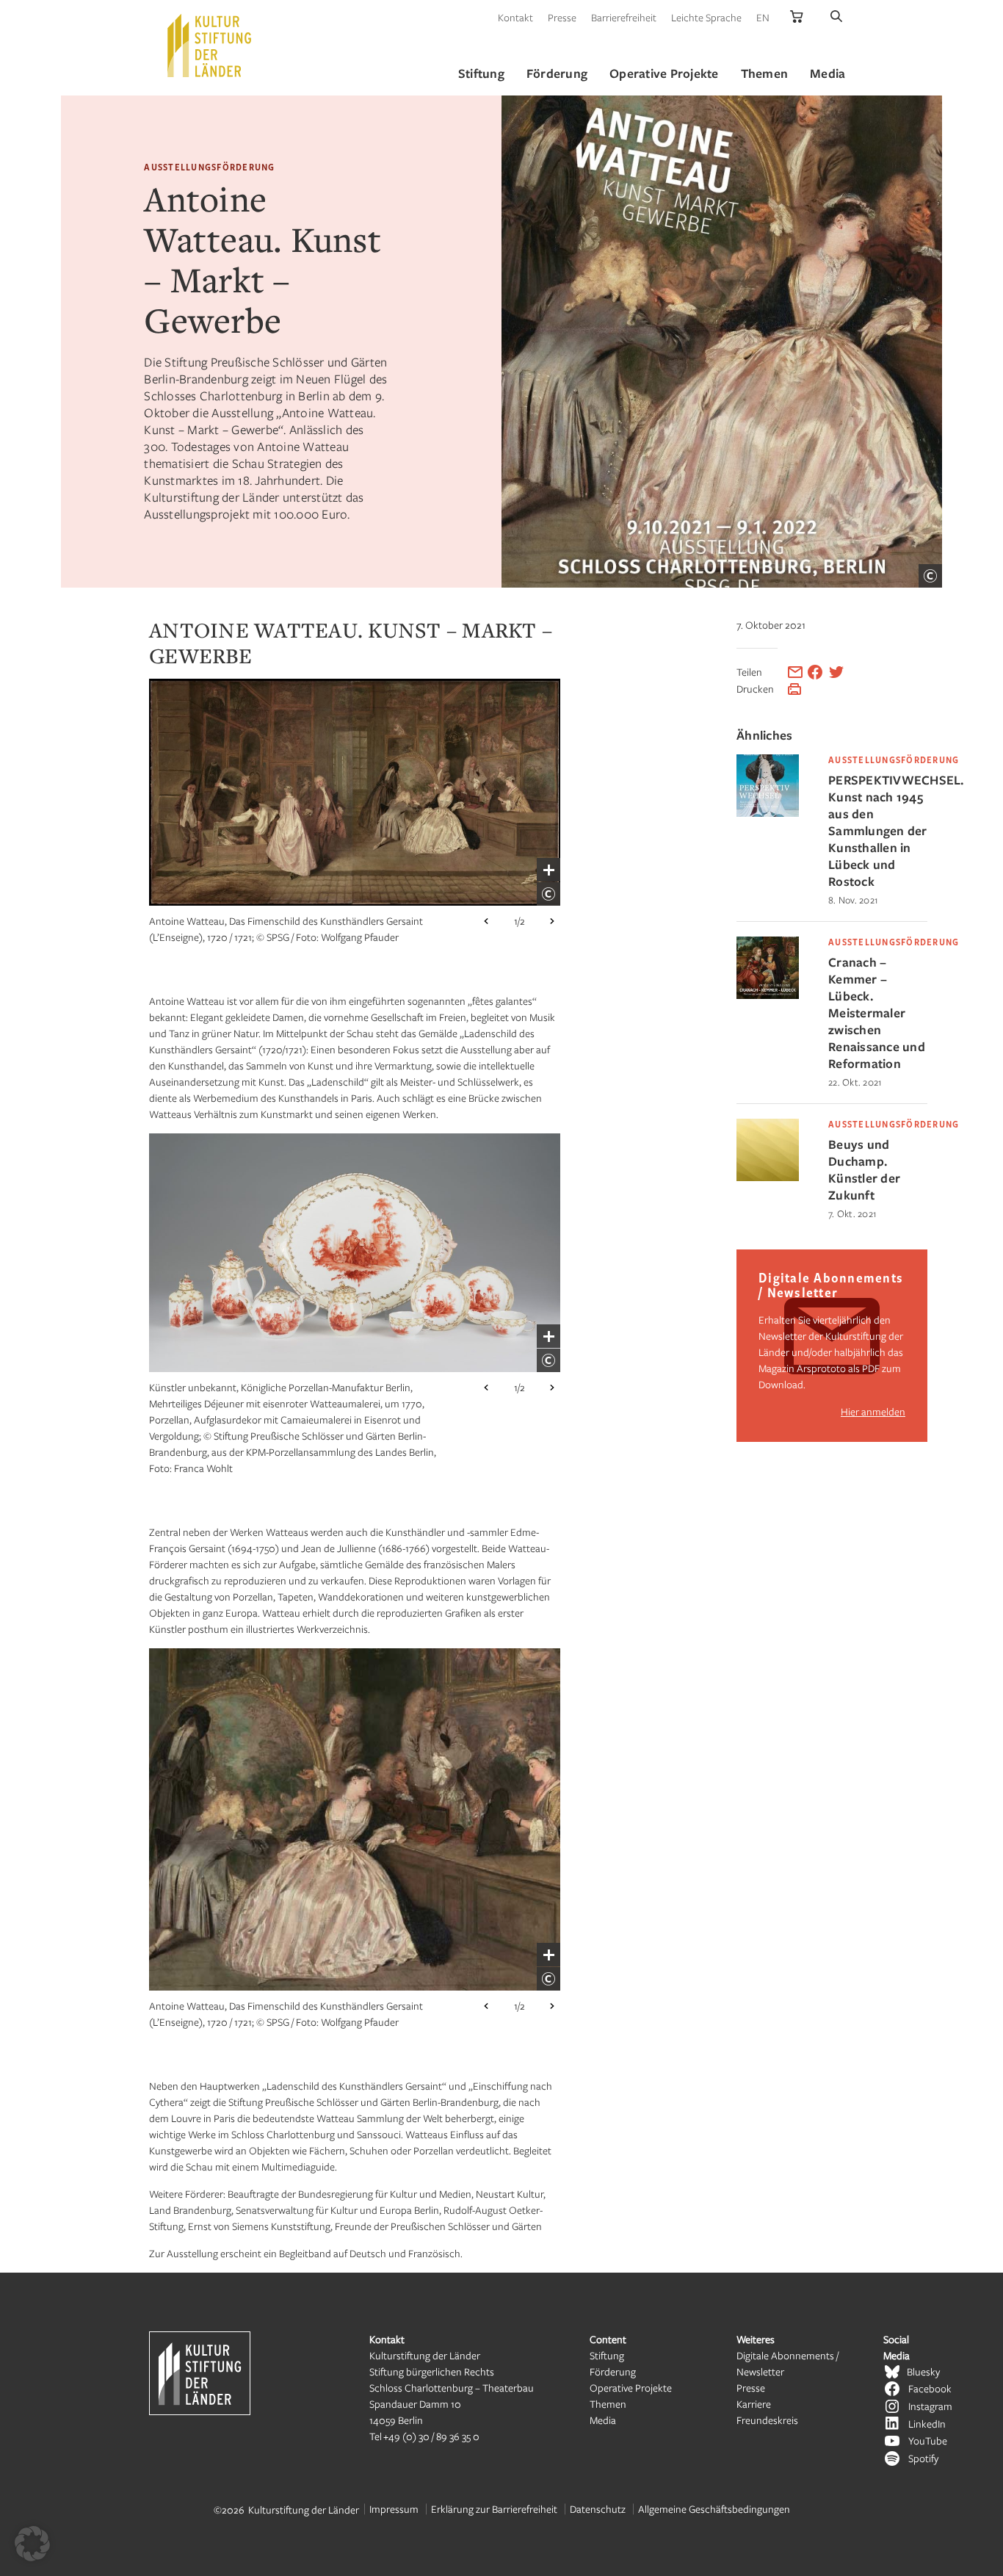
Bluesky (923, 2371)
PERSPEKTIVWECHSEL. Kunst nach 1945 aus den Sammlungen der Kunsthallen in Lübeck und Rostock (878, 830)
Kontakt (515, 17)
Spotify (923, 2458)
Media (603, 2420)
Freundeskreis (767, 2420)
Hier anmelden (873, 1411)
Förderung (613, 2371)
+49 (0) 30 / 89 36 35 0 (431, 2436)
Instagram (930, 2406)
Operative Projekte (631, 2388)
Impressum (394, 2509)
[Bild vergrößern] (548, 870)
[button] (32, 2544)
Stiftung (607, 2355)
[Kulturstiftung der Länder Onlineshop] (797, 17)
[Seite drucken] (794, 689)
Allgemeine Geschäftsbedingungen (714, 2509)
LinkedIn (927, 2424)
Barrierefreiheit (624, 17)
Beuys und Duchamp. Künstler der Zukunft (864, 1169)
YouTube (928, 2440)
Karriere (754, 2404)
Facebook (930, 2388)
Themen (608, 2404)
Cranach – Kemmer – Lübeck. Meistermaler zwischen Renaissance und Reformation (877, 1013)
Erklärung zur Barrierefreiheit (494, 2509)
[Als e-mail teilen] (795, 672)
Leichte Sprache (706, 17)
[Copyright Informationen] (930, 576)
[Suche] (836, 17)
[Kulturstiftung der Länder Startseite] (209, 46)
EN (763, 17)
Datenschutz (598, 2509)
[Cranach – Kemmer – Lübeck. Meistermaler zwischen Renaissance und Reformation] (768, 995)
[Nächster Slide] (552, 921)
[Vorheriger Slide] (486, 921)
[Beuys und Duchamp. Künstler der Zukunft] (768, 1177)
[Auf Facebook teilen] (815, 672)
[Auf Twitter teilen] (836, 672)
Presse (562, 17)
